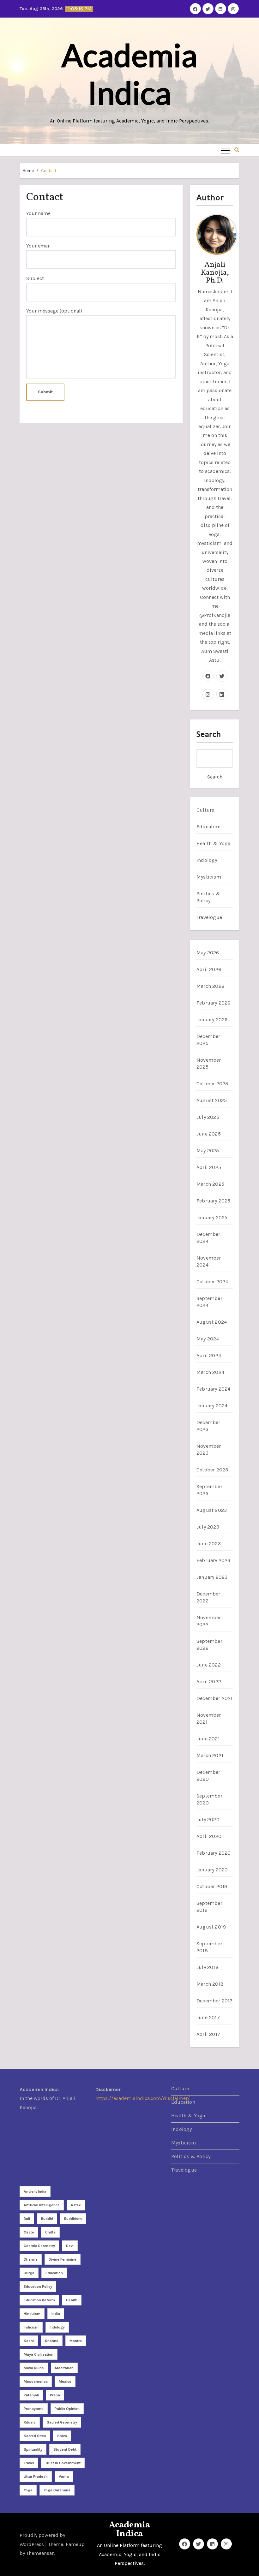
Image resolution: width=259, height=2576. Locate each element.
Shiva (62, 2436)
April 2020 (209, 1836)
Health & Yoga (214, 843)
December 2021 (215, 1698)
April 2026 (209, 969)
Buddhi (47, 2219)
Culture (205, 810)
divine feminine (63, 2259)
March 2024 (210, 1372)
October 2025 (212, 1084)
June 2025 (209, 1134)
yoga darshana (57, 2490)
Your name (38, 213)
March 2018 (210, 1984)
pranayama (34, 2409)
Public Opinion (67, 2409)
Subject (35, 278)
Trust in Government (63, 2463)
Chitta (50, 2232)
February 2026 (214, 1003)
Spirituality (33, 2449)
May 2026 (208, 953)
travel (29, 2463)
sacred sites (35, 2436)
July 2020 (208, 1819)
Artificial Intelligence (42, 2205)
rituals (30, 2422)
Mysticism (209, 877)
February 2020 (214, 1853)
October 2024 (212, 1282)
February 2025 (214, 1201)
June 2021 (208, 1739)
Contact (49, 171)
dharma (31, 2259)
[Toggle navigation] (225, 150)
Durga (29, 2273)
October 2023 (212, 1470)
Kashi (29, 2341)
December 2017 (215, 2001)
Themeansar (40, 2553)
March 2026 (210, 986)
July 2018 (208, 1967)
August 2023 (212, 1510)
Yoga (28, 2490)
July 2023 (208, 1527)
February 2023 (214, 1560)
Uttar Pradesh (36, 2477)
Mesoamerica (36, 2382)
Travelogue (209, 917)
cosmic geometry (39, 2246)
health (72, 2300)
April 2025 (209, 1167)
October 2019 (212, 1886)
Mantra (76, 2341)
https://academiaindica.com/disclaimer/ (143, 2099)
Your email (39, 246)
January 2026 (212, 1020)
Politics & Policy (191, 2156)
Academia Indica (129, 74)
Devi (70, 2246)
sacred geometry (62, 2422)
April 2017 (208, 2034)
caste (29, 2232)
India (56, 2314)
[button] (237, 150)
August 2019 (211, 1927)
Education (208, 827)
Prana (55, 2395)
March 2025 (210, 1184)
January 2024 (212, 1406)
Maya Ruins (34, 2368)
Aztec (76, 2205)
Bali (27, 2219)
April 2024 (209, 1355)
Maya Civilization (39, 2354)
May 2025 (208, 1151)
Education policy (38, 2287)
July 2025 (208, 1117)
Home (28, 171)
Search (209, 734)
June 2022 (209, 1665)
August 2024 (212, 1322)
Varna (64, 2477)
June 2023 (209, 1544)
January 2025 (212, 1217)
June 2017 (208, 2017)
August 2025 (212, 1100)
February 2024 (214, 1389)
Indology (207, 860)
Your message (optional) (54, 311)
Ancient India (35, 2191)
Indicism (31, 2327)
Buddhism (73, 2219)
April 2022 (209, 1682)
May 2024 (208, 1339)
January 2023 (212, 1577)
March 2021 (210, 1755)
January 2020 (212, 1870)
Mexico (65, 2382)
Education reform (39, 2300)
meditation (64, 2368)
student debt (65, 2449)
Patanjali (31, 2395)
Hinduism (32, 2314)
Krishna (52, 2341)
